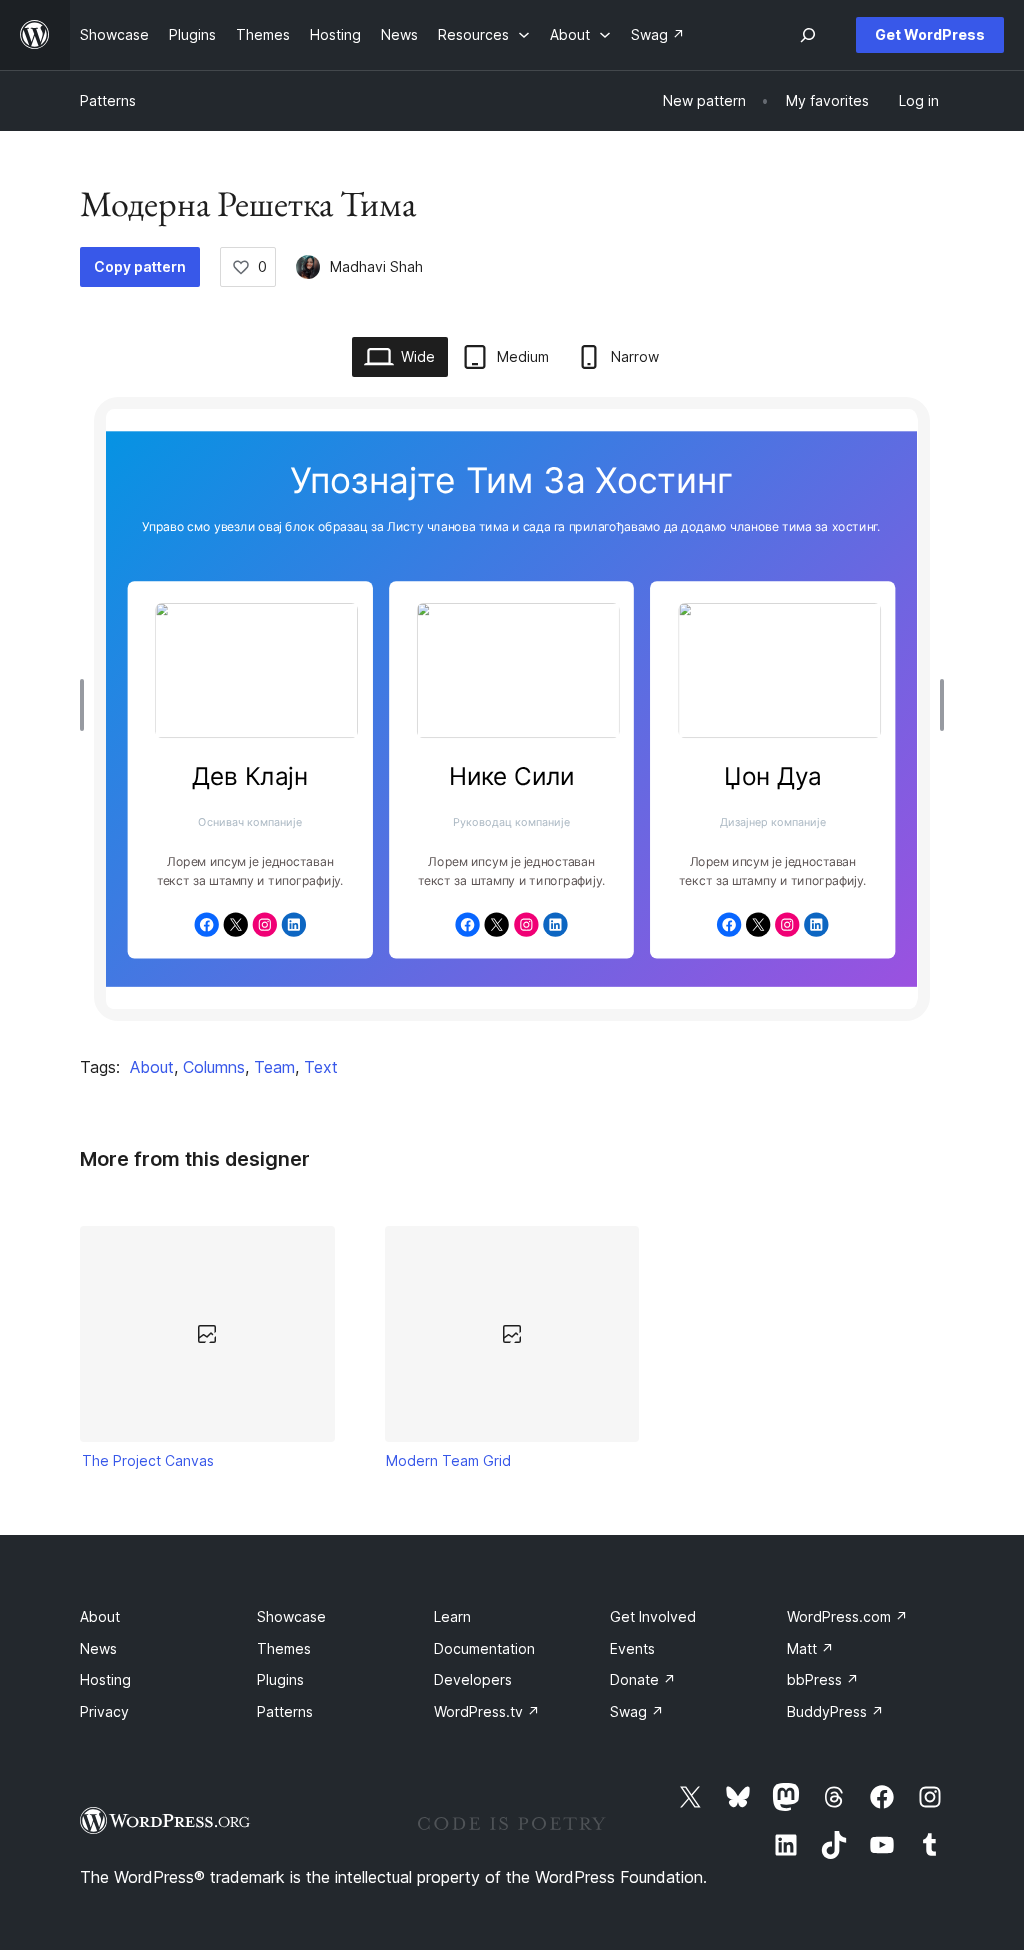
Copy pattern (140, 266)
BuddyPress (835, 1711)
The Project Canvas (148, 1460)
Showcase (291, 1616)
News (98, 1648)
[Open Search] (808, 35)
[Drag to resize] (87, 705)
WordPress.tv (487, 1711)
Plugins (280, 1679)
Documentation (484, 1648)
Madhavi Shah (376, 266)
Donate (643, 1679)
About (152, 1067)
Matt (810, 1648)
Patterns (108, 100)
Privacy (104, 1711)
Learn (452, 1616)
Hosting (105, 1679)
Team (274, 1067)
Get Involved (653, 1616)
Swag (637, 1711)
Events (632, 1648)
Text (321, 1067)
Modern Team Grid (448, 1460)
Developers (473, 1679)
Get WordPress (930, 34)
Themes (284, 1648)
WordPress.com (847, 1616)
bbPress (823, 1679)
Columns (214, 1067)
